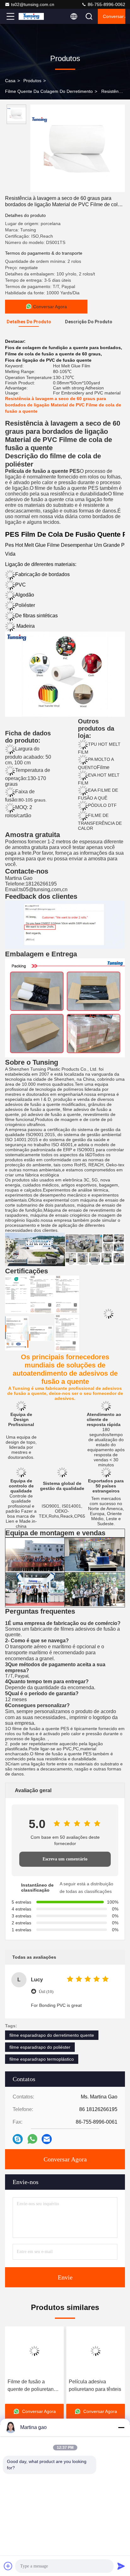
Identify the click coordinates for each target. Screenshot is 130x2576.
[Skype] (18, 2139)
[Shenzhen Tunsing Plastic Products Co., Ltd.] (31, 16)
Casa (10, 81)
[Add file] (8, 2566)
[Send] (121, 2566)
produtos (32, 81)
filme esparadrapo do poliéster (40, 2047)
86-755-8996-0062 (106, 4)
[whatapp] (32, 2139)
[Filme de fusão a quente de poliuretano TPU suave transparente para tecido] (34, 2351)
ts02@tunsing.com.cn (33, 4)
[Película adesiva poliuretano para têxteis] (96, 2351)
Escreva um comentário (65, 1859)
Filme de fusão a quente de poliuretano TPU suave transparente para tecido (32, 2386)
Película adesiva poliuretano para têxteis (95, 2385)
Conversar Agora (114, 16)
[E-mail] (47, 2139)
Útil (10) (46, 1992)
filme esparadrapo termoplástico (42, 2059)
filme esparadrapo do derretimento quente (52, 2035)
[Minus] (121, 2427)
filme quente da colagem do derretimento (49, 91)
